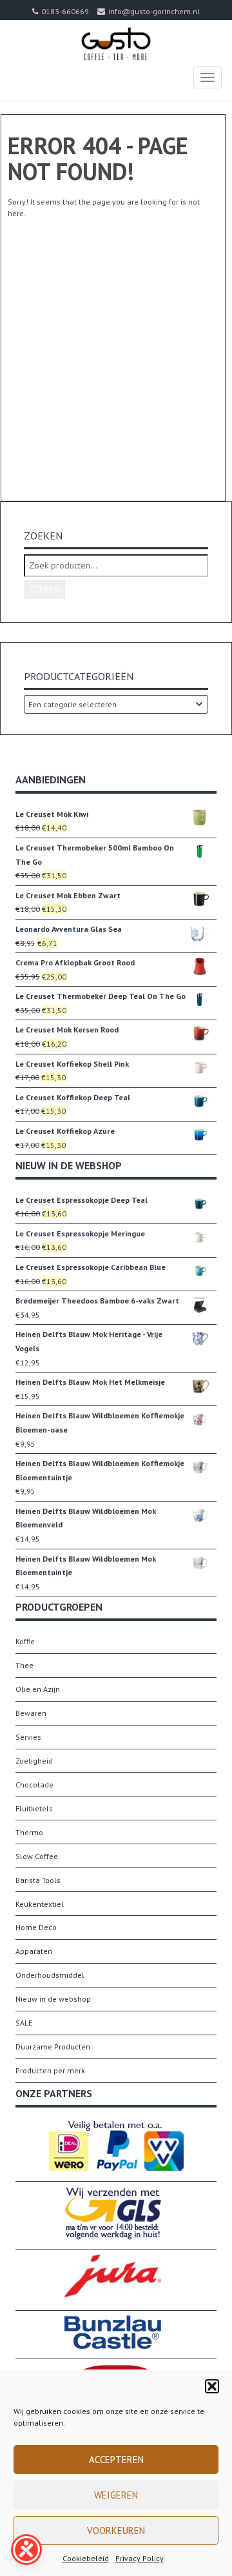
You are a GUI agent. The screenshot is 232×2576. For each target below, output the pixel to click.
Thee (24, 1665)
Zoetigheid (34, 1761)
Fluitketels (34, 1808)
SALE (24, 2023)
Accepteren (116, 2460)
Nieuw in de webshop (53, 1999)
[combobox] (116, 704)
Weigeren (116, 2495)
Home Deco (36, 1927)
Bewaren (31, 1713)
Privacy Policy (140, 2558)
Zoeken (44, 589)
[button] (212, 2386)
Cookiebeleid (86, 2558)
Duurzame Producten (53, 2047)
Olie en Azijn (38, 1689)
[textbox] (116, 704)
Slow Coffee (37, 1856)
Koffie (25, 1641)
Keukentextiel (40, 1904)
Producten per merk (50, 2070)
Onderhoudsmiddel (50, 1975)
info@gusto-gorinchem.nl (154, 11)
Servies (28, 1737)
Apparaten (34, 1951)
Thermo (29, 1832)
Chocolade (34, 1785)
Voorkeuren (116, 2531)
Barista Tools (38, 1880)
